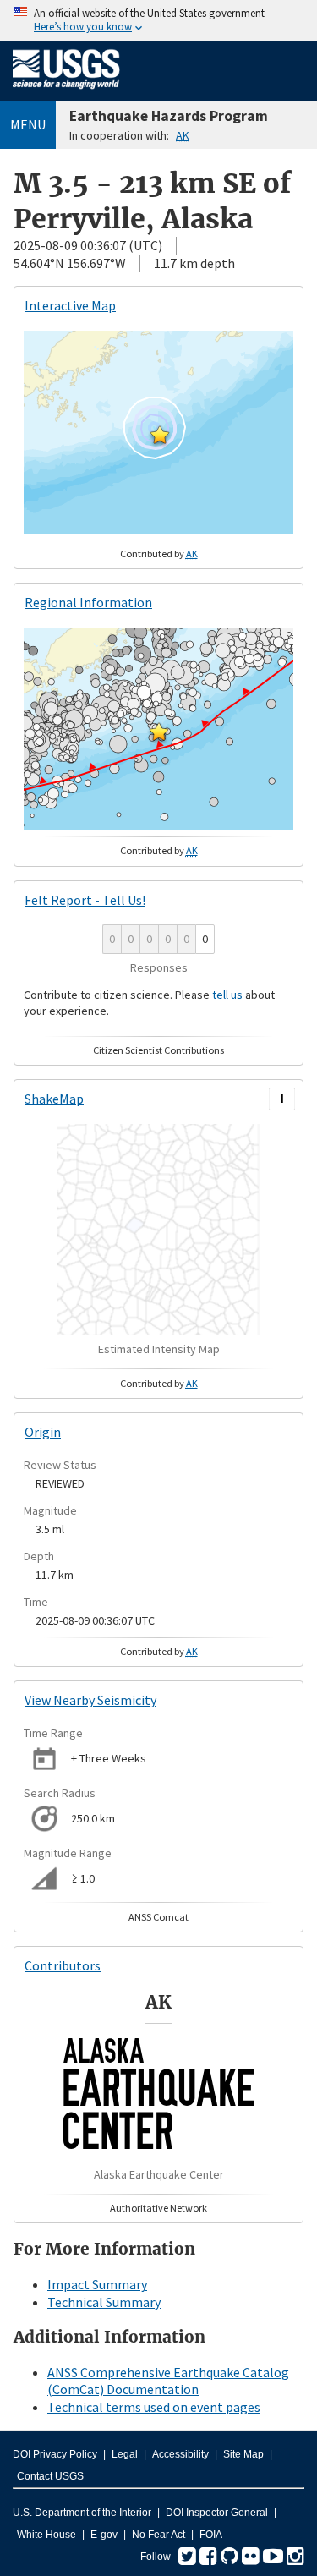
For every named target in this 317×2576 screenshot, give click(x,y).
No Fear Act (158, 2535)
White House (46, 2535)
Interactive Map (70, 305)
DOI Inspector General (217, 2513)
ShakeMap (54, 1099)
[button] (160, 435)
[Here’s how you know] (158, 21)
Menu (28, 124)
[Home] (66, 92)
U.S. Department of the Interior (82, 2513)
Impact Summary (97, 2284)
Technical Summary (104, 2302)
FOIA (211, 2535)
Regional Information (88, 602)
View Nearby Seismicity (90, 1700)
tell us (227, 995)
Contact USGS (50, 2476)
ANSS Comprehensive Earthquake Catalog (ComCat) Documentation (168, 2381)
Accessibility (180, 2454)
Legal (125, 2454)
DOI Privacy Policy (55, 2454)
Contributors (63, 1965)
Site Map (243, 2454)
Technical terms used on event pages (154, 2407)
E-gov (104, 2535)
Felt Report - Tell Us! (85, 900)
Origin (43, 1432)
